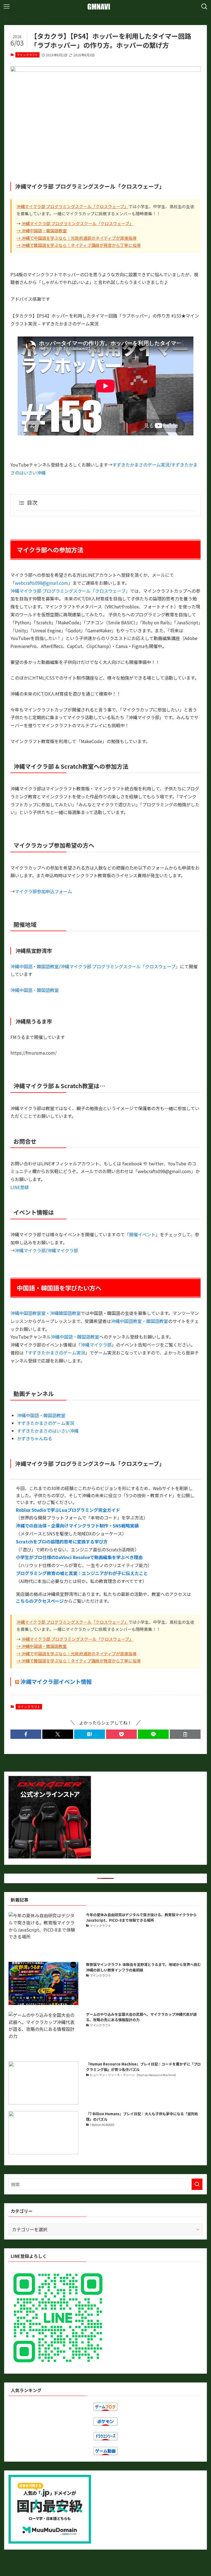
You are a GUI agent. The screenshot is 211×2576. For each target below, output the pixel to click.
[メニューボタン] (7, 7)
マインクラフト (27, 55)
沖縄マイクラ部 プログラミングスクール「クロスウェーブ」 (72, 206)
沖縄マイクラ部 (30, 1250)
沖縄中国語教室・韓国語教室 (140, 1321)
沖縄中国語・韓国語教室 (44, 231)
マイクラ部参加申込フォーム (43, 891)
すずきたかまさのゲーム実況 (141, 465)
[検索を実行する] (197, 2184)
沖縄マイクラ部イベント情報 (56, 1682)
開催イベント (142, 1234)
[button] (26, 1734)
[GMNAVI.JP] (105, 7)
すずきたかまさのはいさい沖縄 (48, 1431)
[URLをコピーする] (185, 1734)
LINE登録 (20, 1187)
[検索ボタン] (204, 7)
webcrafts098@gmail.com (41, 583)
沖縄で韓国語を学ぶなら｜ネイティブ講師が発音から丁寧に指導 (81, 245)
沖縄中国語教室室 (28, 1313)
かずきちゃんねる (35, 1438)
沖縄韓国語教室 (65, 1313)
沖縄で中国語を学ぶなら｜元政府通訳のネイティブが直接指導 (79, 238)
